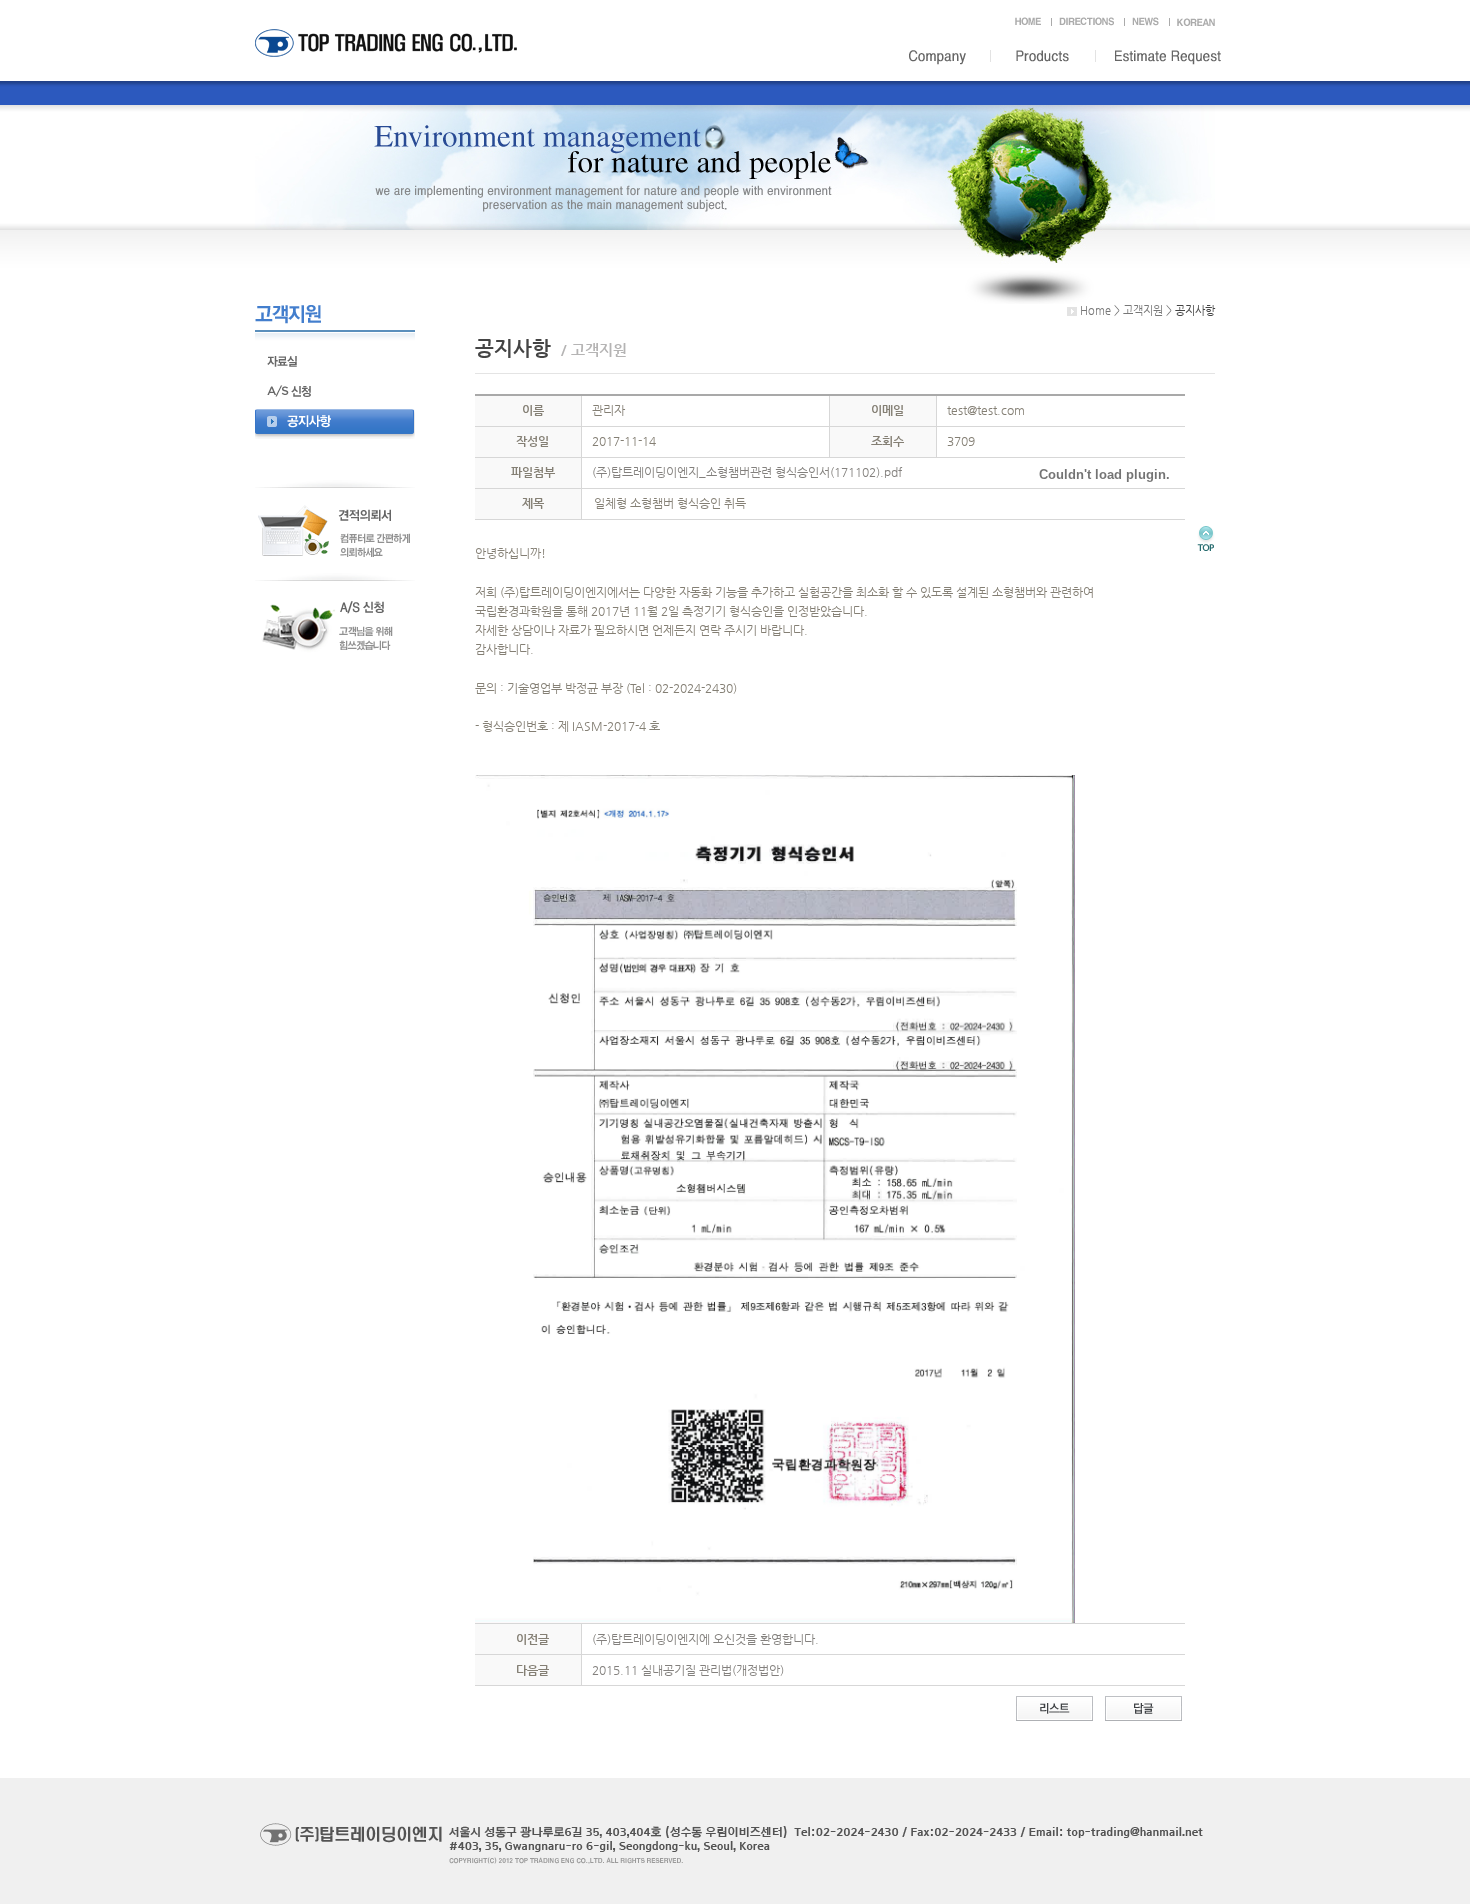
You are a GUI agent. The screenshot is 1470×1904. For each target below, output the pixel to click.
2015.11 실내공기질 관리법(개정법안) (688, 1670)
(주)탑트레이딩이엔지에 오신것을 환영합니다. (705, 1639)
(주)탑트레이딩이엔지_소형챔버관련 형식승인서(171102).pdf (747, 472)
